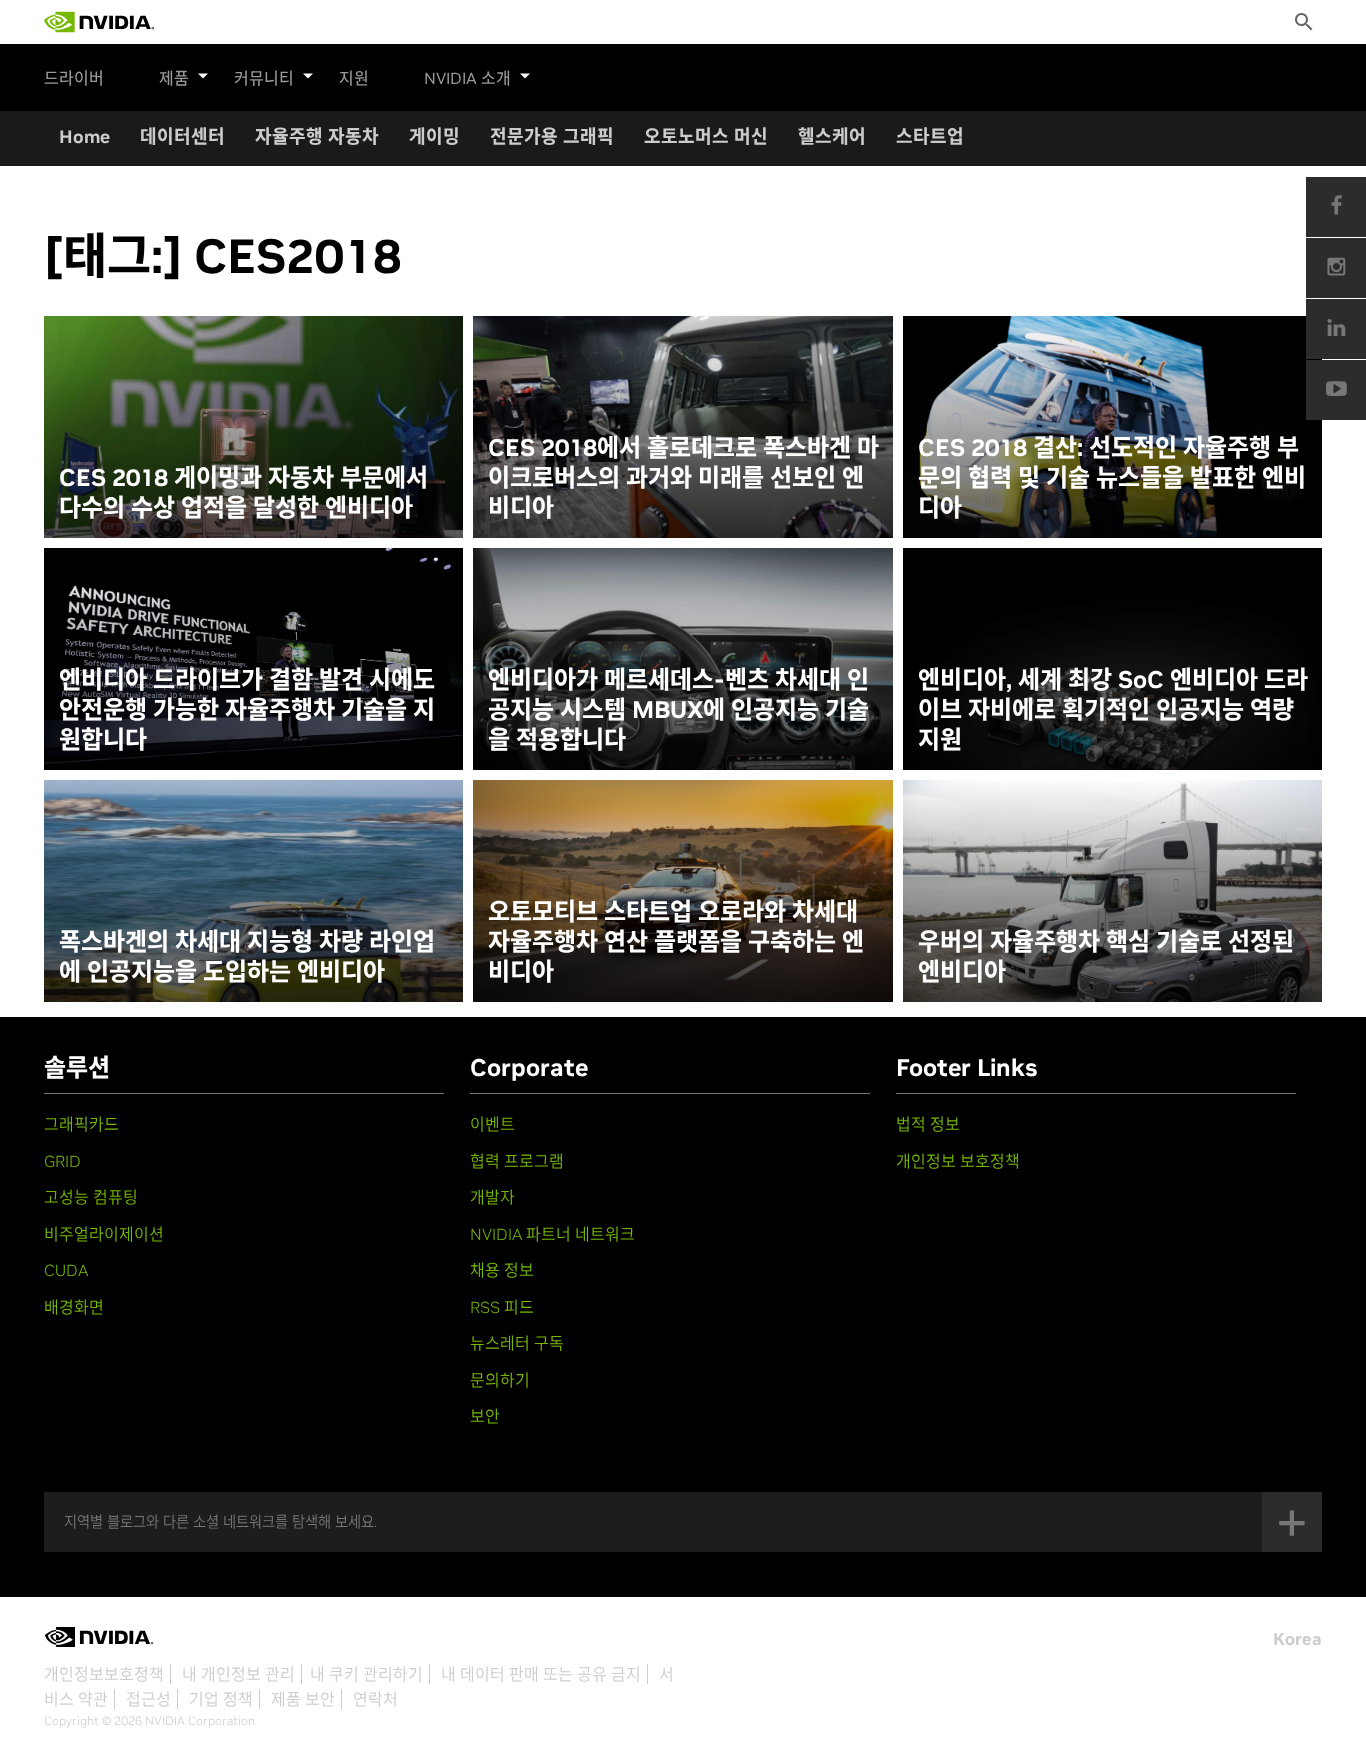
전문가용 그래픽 (552, 136)
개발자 (492, 1197)
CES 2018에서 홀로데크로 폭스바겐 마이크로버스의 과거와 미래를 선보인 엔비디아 (683, 478)
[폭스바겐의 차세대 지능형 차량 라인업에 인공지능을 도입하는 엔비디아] (253, 891)
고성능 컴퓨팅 (91, 1197)
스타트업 (930, 136)
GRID (62, 1161)
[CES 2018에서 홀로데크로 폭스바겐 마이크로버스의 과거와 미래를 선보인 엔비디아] (682, 427)
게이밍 (434, 136)
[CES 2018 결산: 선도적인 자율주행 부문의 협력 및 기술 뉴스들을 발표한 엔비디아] (1112, 427)
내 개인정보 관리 (238, 1674)
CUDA (66, 1270)
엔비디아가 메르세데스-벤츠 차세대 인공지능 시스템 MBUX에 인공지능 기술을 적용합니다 (678, 710)
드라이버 (74, 78)
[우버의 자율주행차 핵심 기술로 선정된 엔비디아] (1112, 891)
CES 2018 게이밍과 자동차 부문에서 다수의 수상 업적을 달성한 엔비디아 (243, 493)
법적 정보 (928, 1124)
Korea (1297, 1639)
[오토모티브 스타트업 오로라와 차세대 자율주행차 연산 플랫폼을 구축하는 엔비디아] (682, 891)
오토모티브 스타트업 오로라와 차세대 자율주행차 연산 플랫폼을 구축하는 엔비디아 (676, 942)
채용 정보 (502, 1270)
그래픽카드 (81, 1124)
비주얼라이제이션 (104, 1234)
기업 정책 (221, 1699)
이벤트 (492, 1124)
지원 (354, 78)
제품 (174, 78)
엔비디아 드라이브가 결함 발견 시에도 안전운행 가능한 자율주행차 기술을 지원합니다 (247, 710)
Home (84, 136)
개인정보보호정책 (104, 1674)
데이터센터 (182, 136)
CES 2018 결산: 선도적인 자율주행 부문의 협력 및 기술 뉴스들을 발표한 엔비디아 (1112, 478)
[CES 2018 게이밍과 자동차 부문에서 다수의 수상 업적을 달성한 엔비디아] (253, 427)
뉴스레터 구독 (517, 1343)
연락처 (375, 1699)
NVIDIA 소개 (467, 78)
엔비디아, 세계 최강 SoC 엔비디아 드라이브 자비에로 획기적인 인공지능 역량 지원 (1113, 710)
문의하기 (500, 1380)
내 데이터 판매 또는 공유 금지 (541, 1674)
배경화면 (74, 1307)
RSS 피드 (502, 1307)
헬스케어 (832, 136)
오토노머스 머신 (706, 136)
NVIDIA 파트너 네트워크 (552, 1234)
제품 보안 (303, 1699)
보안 (485, 1416)
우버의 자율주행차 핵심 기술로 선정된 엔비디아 (1106, 957)
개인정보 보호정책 (958, 1161)
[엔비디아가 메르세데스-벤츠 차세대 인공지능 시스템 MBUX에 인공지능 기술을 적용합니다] (682, 659)
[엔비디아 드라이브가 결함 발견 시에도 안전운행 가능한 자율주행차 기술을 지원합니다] (253, 659)
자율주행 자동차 (317, 136)
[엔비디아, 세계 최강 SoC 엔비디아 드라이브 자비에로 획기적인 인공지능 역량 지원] (1112, 659)
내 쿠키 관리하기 (366, 1674)
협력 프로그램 (517, 1161)
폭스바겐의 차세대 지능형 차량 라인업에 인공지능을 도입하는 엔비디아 (247, 957)
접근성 (148, 1699)
